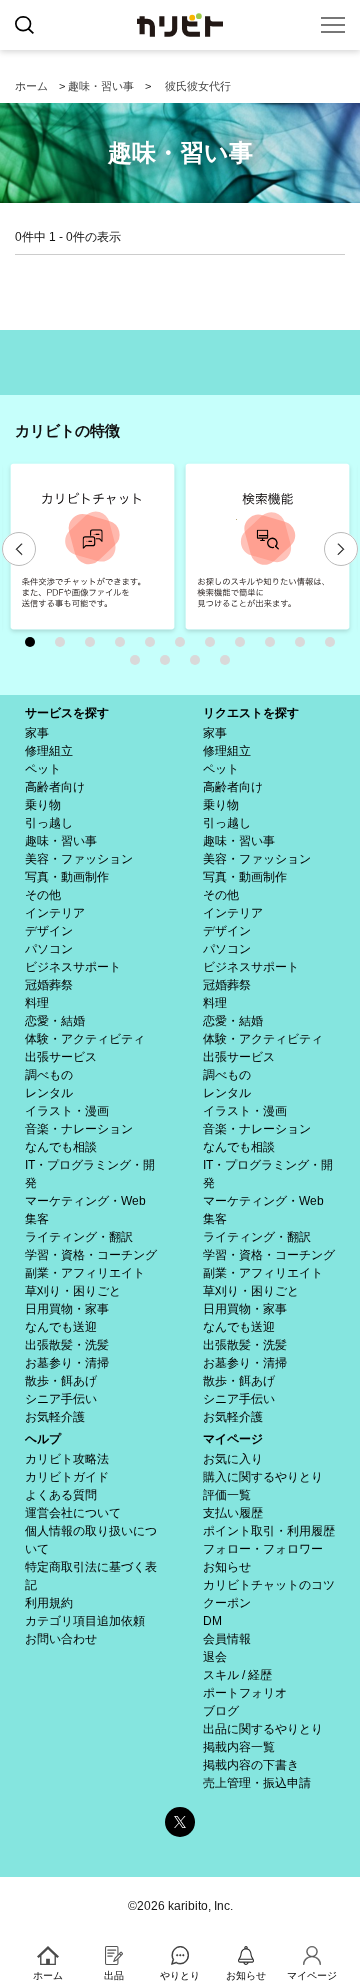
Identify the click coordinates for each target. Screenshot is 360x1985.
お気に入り (233, 1459)
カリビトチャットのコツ (269, 1585)
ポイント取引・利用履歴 (269, 1531)
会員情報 (227, 1639)
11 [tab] (335, 647)
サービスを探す (67, 713)
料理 (37, 1003)
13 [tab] (170, 665)
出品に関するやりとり (263, 1729)
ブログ (221, 1711)
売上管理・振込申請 (257, 1783)
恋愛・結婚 (55, 1021)
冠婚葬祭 (49, 985)
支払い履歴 (233, 1513)
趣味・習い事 (101, 86)
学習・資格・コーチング (91, 1255)
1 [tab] (35, 647)
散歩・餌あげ (61, 1381)
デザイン (49, 931)
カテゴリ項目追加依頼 (85, 1621)
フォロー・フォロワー (263, 1549)
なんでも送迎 (61, 1327)
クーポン (227, 1603)
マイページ (233, 1439)
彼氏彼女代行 (198, 86)
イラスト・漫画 (67, 1111)
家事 (37, 733)
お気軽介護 (55, 1417)
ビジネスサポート (73, 967)
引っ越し (49, 823)
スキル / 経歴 (237, 1675)
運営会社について (73, 1513)
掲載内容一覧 (239, 1747)
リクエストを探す (251, 713)
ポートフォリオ (245, 1693)
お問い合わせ (61, 1639)
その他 (43, 895)
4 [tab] (125, 647)
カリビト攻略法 (67, 1459)
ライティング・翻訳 (79, 1237)
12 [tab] (140, 665)
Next (341, 549)
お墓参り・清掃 (67, 1363)
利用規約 (49, 1603)
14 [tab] (200, 665)
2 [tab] (65, 647)
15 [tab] (230, 665)
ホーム (31, 86)
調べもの (49, 1075)
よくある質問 (61, 1495)
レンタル (49, 1093)
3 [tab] (95, 647)
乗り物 (43, 805)
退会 (215, 1657)
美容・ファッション (79, 859)
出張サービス (61, 1057)
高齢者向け (55, 787)
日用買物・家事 (67, 1309)
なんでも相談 (61, 1147)
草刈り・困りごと (73, 1291)
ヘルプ (43, 1439)
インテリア (55, 913)
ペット (43, 769)
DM (212, 1621)
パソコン (49, 949)
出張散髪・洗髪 (67, 1345)
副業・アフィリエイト (85, 1273)
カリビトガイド (67, 1477)
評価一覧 (227, 1495)
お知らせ (227, 1567)
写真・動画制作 (67, 877)
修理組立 (49, 751)
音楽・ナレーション (79, 1129)
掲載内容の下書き (251, 1765)
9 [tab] (275, 647)
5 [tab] (155, 647)
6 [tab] (185, 647)
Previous (19, 549)
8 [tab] (245, 647)
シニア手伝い (61, 1399)
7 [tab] (215, 647)
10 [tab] (305, 647)
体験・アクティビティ (85, 1039)
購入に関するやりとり (263, 1477)
